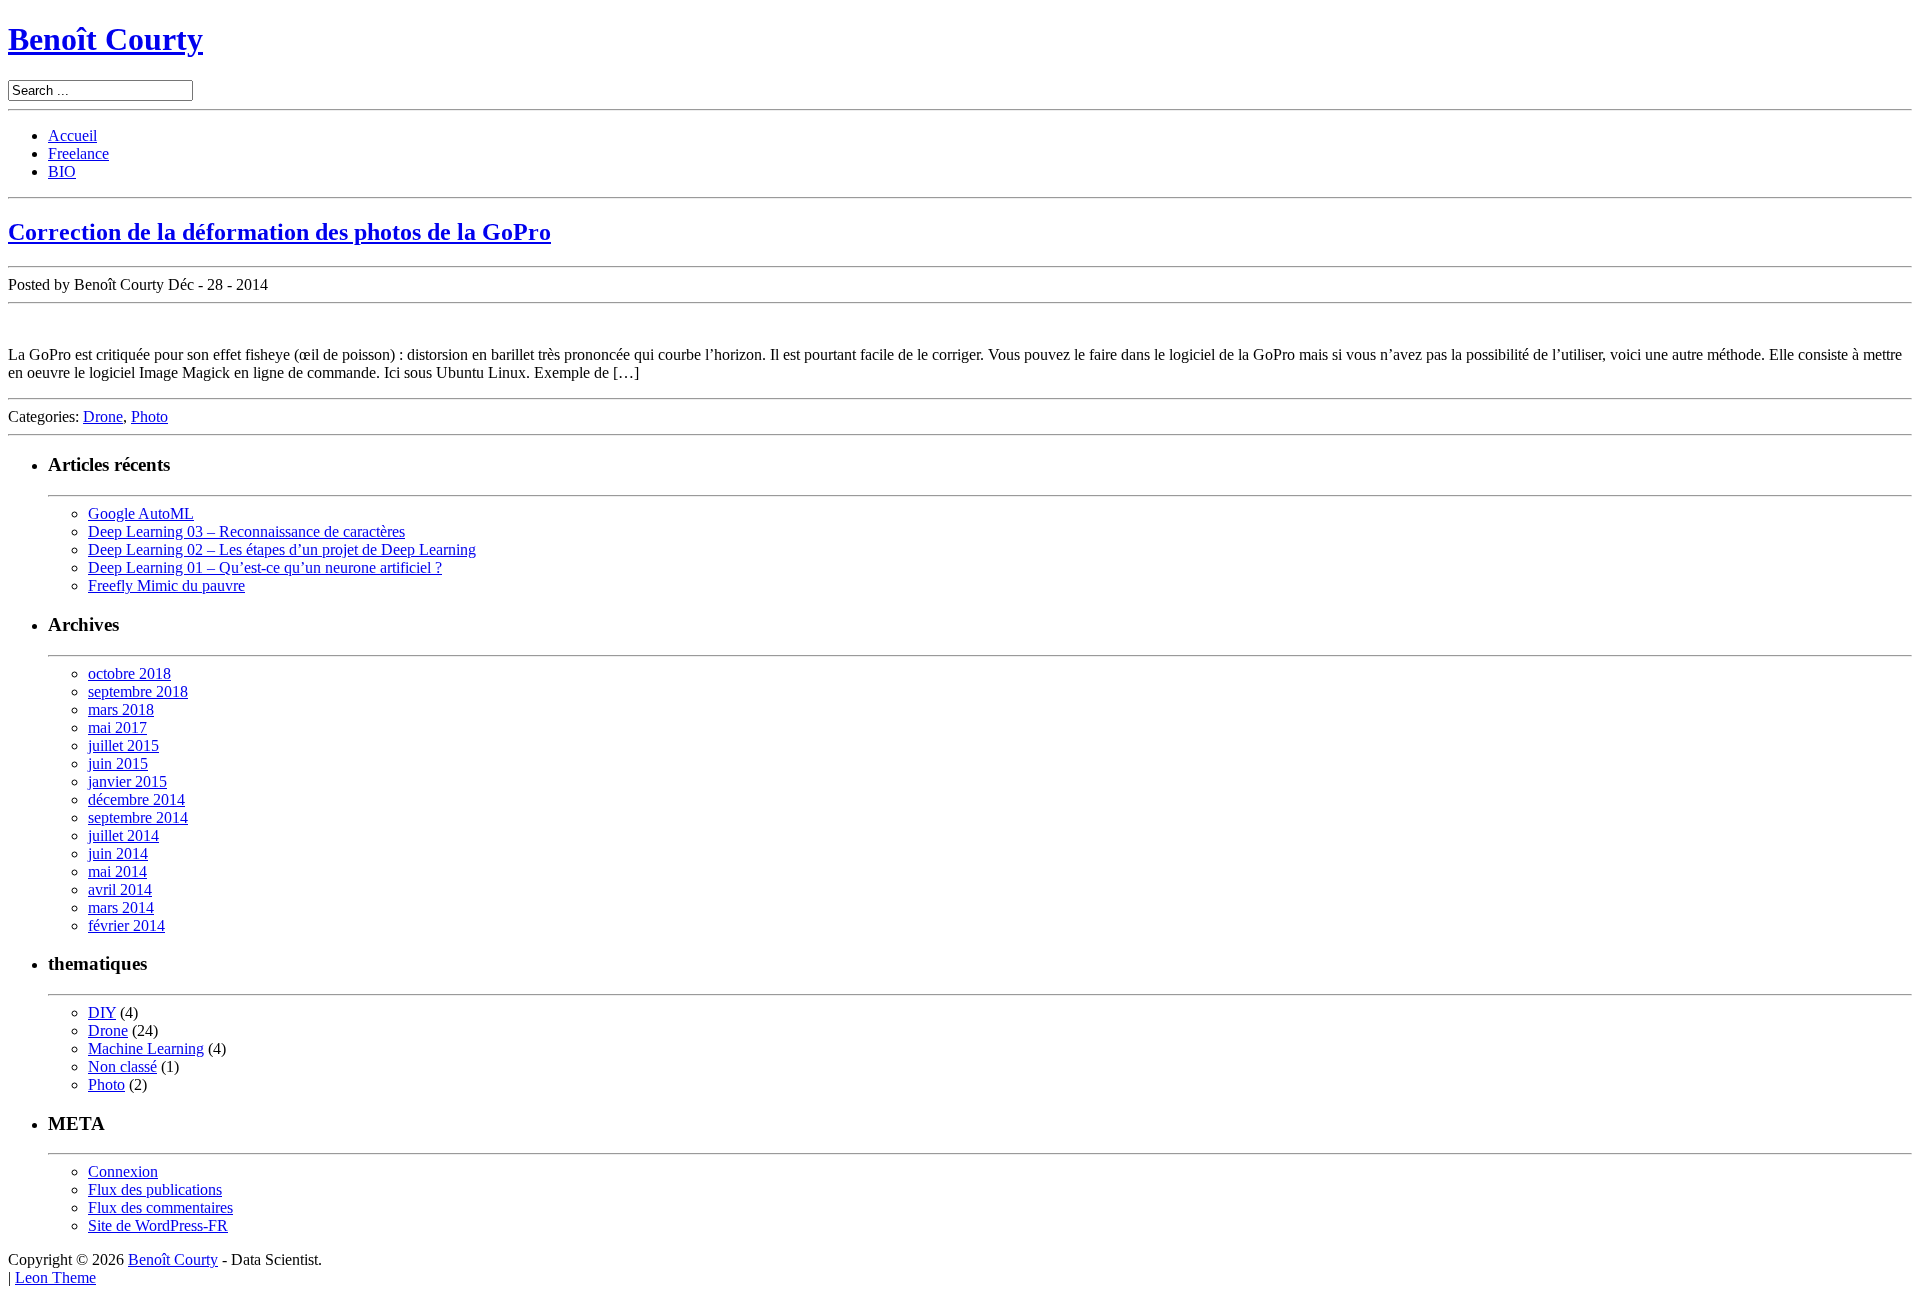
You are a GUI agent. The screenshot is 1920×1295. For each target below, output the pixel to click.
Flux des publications (155, 1189)
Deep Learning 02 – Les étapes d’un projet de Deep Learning (282, 549)
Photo (149, 416)
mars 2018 (121, 709)
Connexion (123, 1171)
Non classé (122, 1066)
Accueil (72, 135)
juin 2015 (118, 763)
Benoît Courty (105, 39)
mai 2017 (117, 727)
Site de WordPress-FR (158, 1225)
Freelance (78, 153)
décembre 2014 (136, 799)
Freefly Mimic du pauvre (166, 585)
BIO (62, 171)
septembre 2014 (138, 817)
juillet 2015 (123, 745)
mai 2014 (117, 871)
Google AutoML (141, 513)
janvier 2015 (127, 781)
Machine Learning (146, 1048)
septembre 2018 (138, 691)
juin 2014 (118, 853)
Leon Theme (55, 1277)
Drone (103, 416)
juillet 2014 (123, 835)
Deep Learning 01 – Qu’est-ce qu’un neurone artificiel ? (265, 567)
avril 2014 (120, 889)
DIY (102, 1012)
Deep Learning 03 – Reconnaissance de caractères (246, 531)
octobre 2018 (129, 673)
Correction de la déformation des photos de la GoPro (279, 232)
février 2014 (126, 925)
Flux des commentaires (160, 1207)
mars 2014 (121, 907)
